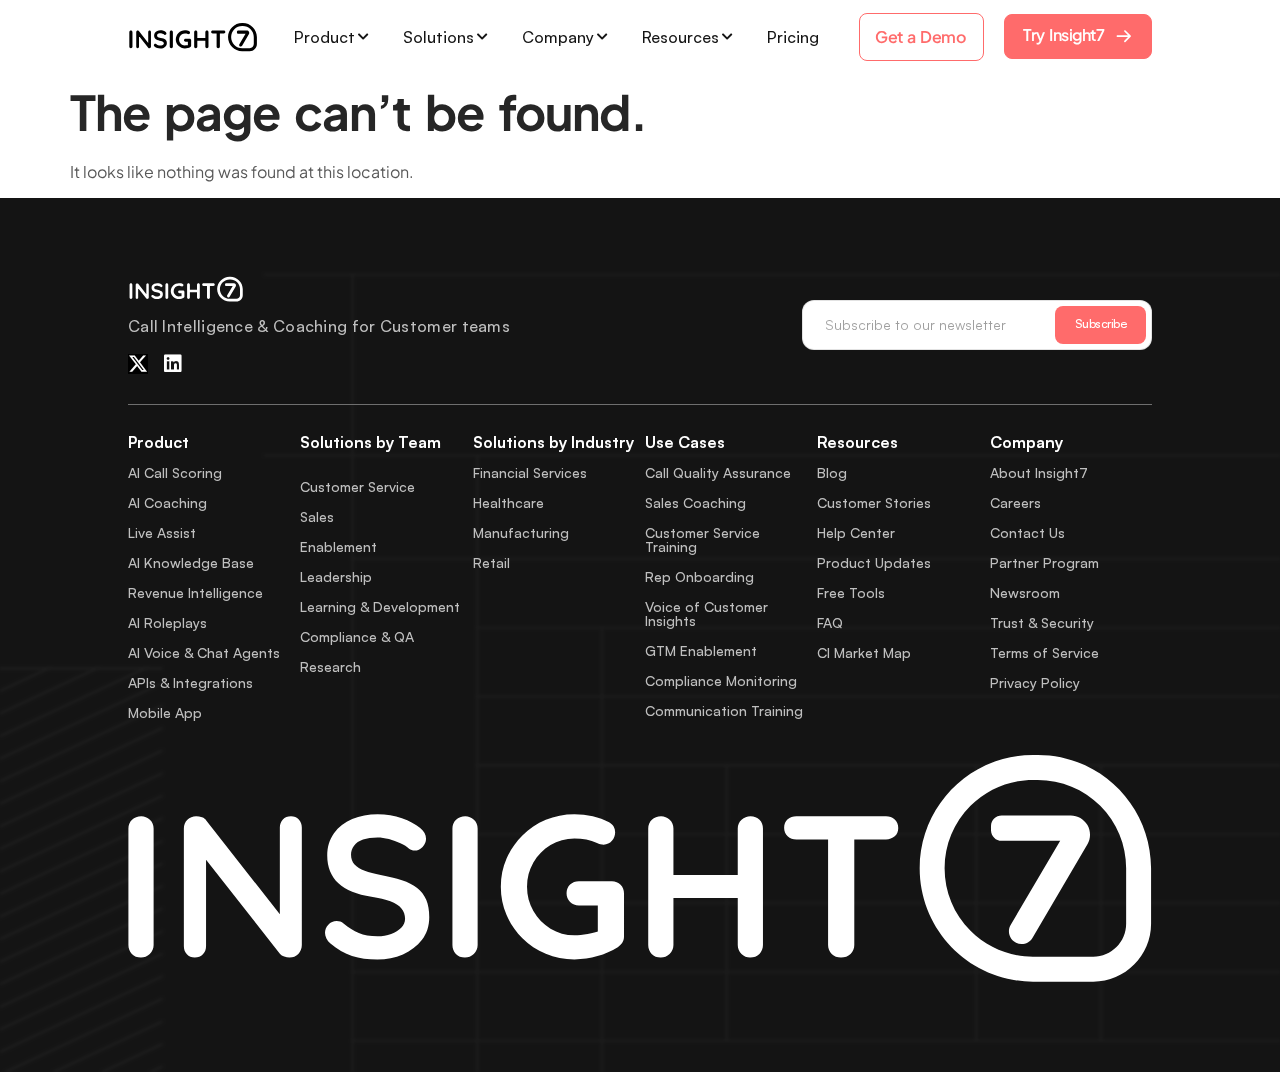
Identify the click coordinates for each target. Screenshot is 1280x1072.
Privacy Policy (1035, 682)
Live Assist (162, 532)
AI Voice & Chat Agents (204, 652)
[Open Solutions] (482, 37)
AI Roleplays (167, 622)
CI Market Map (864, 652)
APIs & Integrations (190, 682)
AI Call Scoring (175, 472)
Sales (317, 516)
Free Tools (851, 592)
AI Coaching (167, 502)
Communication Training (724, 710)
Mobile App (165, 712)
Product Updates (874, 562)
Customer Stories (874, 502)
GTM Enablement (701, 650)
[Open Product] (363, 37)
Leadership (336, 576)
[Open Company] (602, 37)
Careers (1015, 502)
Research (330, 666)
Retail (491, 562)
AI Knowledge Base (191, 562)
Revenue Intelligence (195, 592)
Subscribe (1101, 323)
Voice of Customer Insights (706, 613)
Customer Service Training (702, 539)
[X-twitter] (138, 364)
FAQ (830, 622)
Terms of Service (1044, 652)
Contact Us (1027, 532)
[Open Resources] (727, 37)
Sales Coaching (695, 502)
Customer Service (357, 486)
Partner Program (1044, 562)
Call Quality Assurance (718, 472)
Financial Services (530, 472)
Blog (832, 472)
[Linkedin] (173, 364)
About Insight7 (1039, 472)
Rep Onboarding (699, 576)
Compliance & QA (357, 636)
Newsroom (1025, 592)
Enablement (338, 546)
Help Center (856, 532)
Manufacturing (521, 532)
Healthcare (508, 502)
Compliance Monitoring (721, 680)
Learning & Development (380, 606)
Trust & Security (1042, 622)
